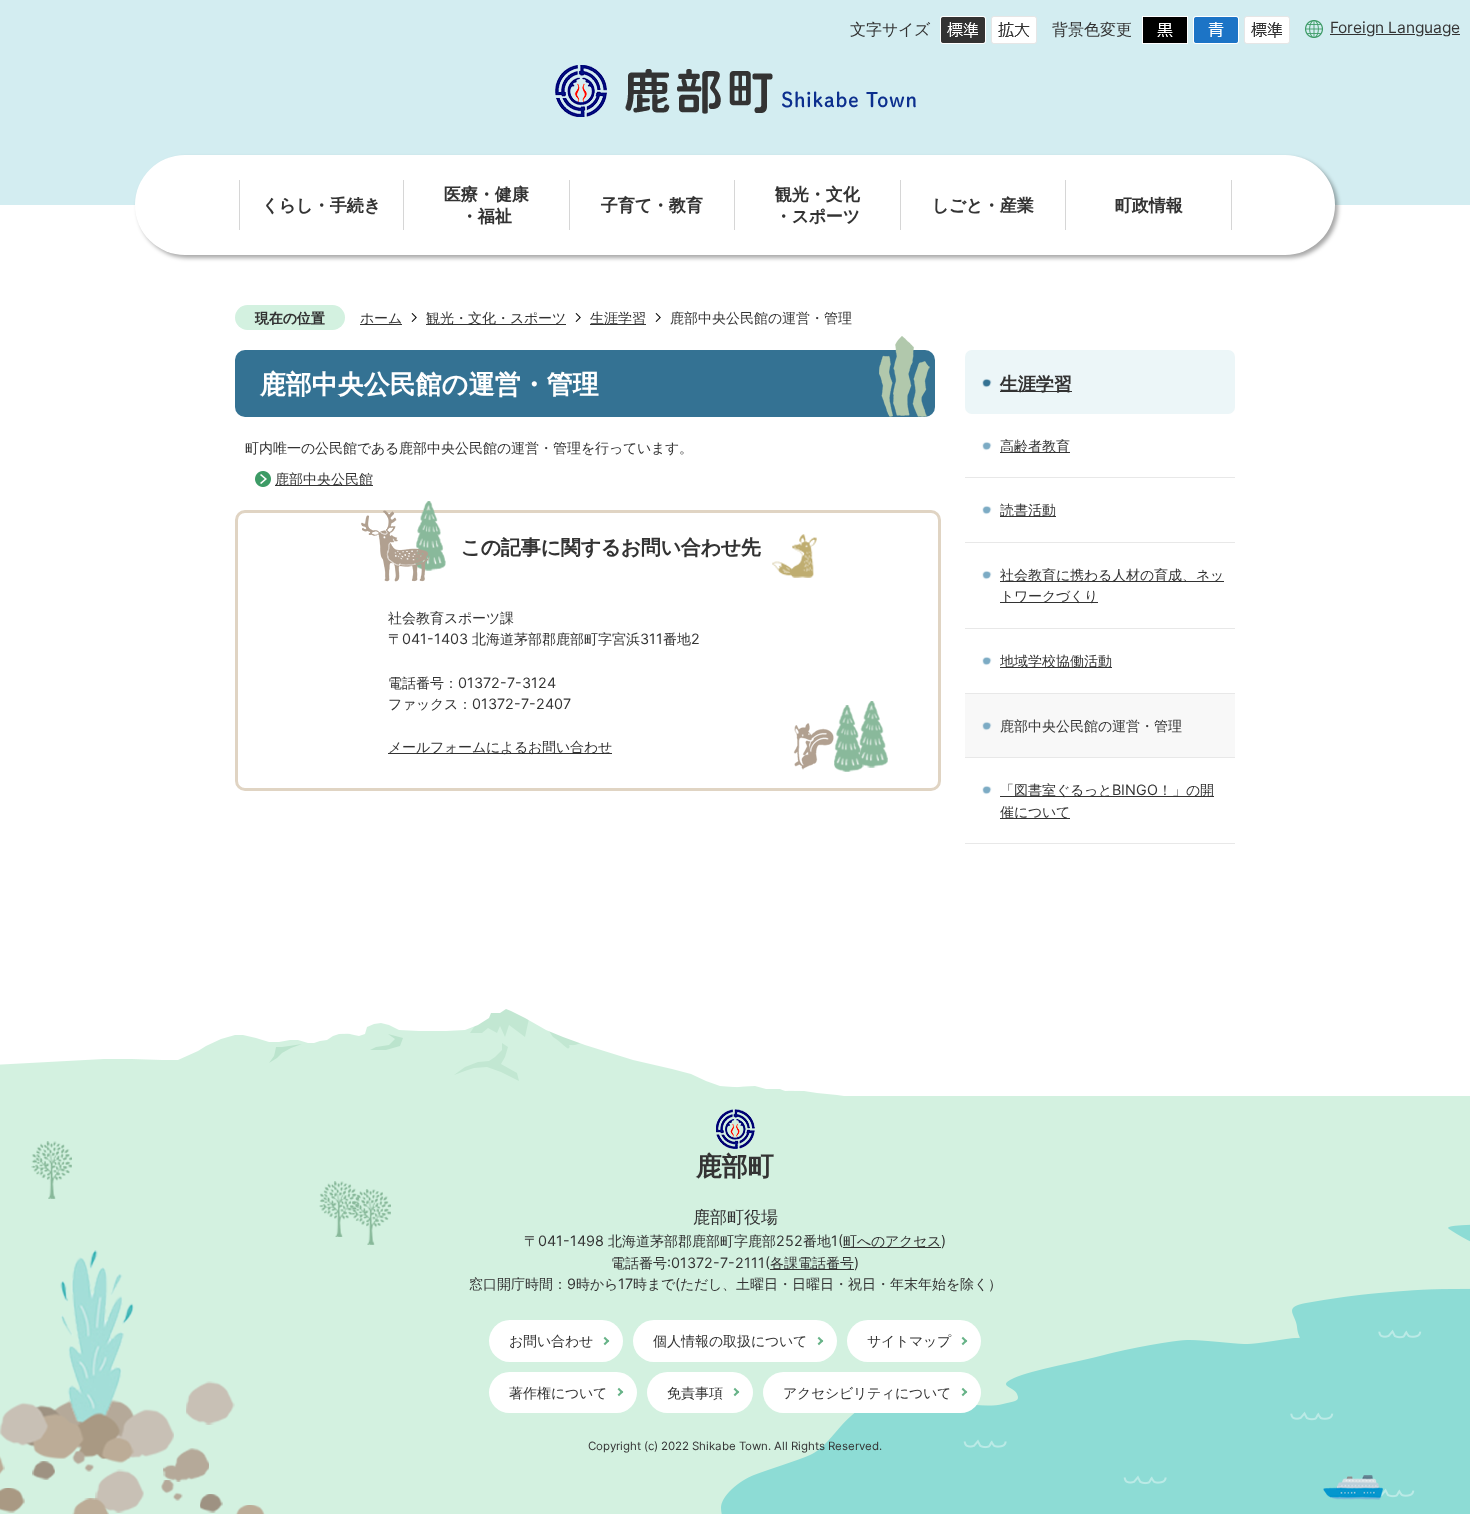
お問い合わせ (551, 1340)
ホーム (381, 317)
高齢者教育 (1035, 445)
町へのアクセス (892, 1240)
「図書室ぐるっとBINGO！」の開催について (1107, 800)
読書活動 (1028, 509)
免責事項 (695, 1392)
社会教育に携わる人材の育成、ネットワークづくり (1112, 585)
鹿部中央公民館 (324, 478)
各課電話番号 (812, 1262)
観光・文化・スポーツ (496, 317)
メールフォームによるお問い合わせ (500, 746)
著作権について (558, 1392)
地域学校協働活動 (1056, 660)
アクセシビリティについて (867, 1392)
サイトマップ (909, 1340)
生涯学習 (618, 317)
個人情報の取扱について (730, 1340)
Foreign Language (1395, 28)
